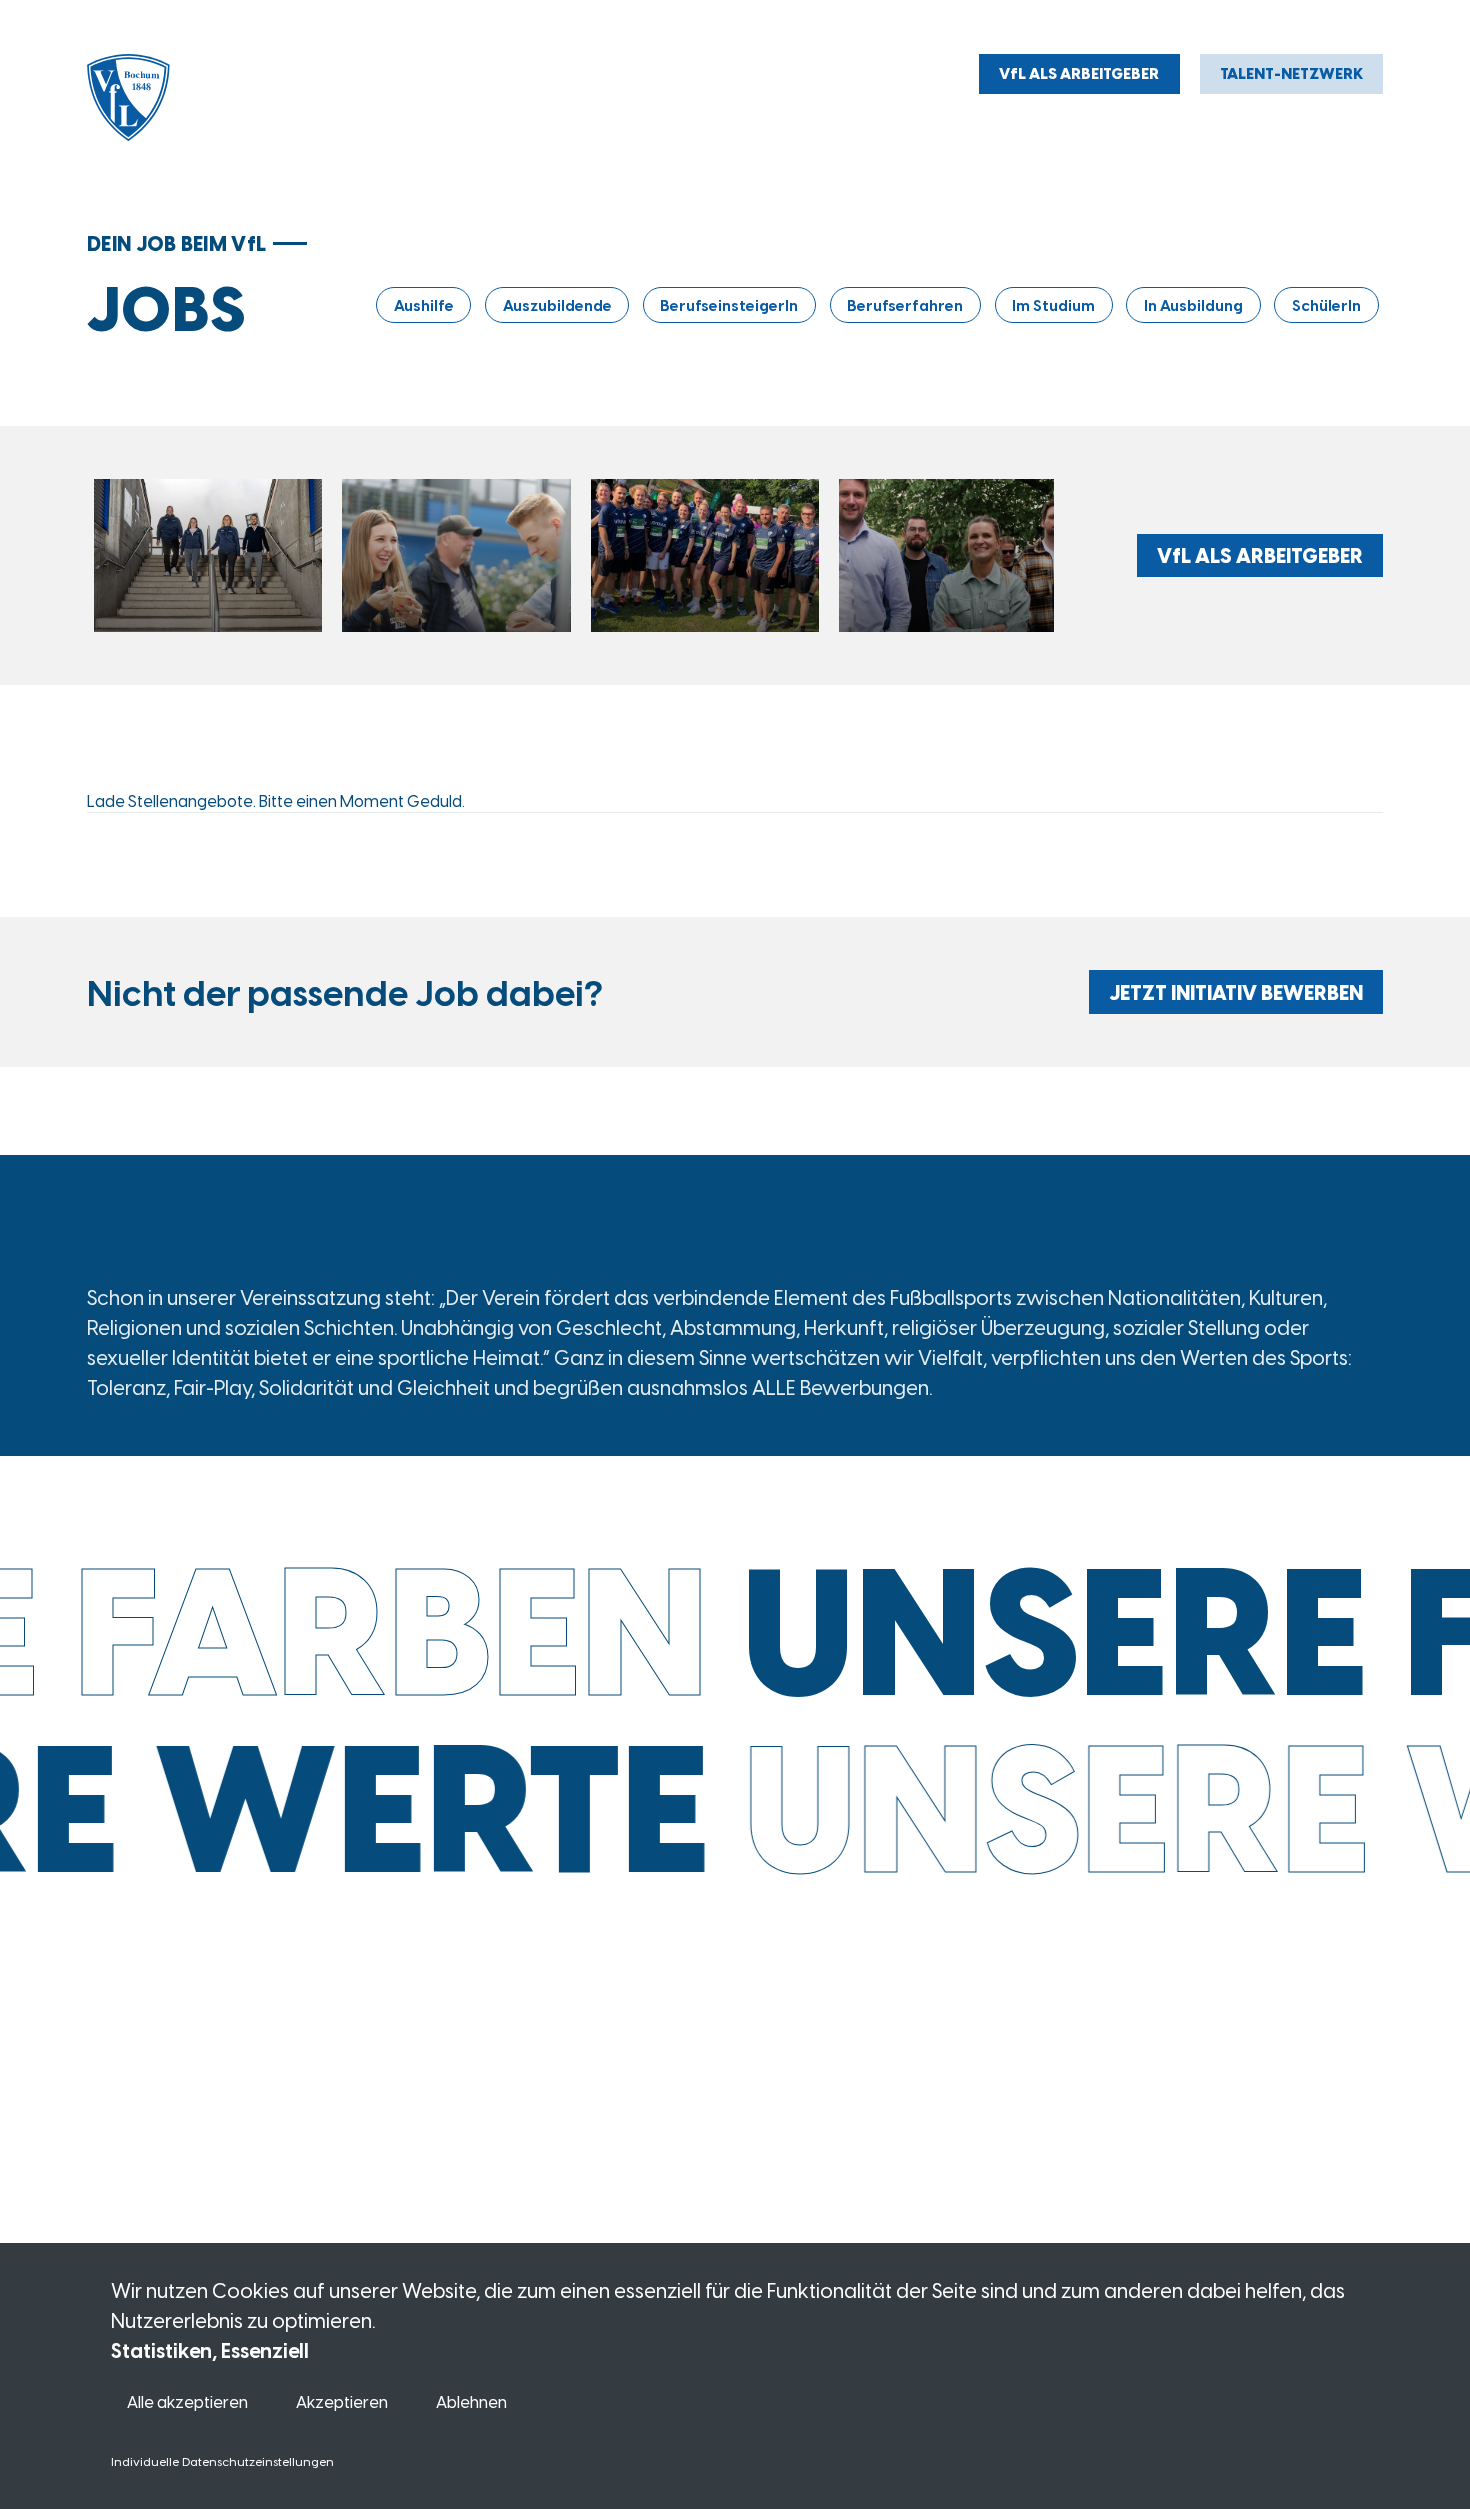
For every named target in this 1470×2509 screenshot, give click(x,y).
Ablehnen (471, 2401)
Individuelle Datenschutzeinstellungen (222, 2461)
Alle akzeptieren (187, 2401)
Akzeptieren (342, 2401)
